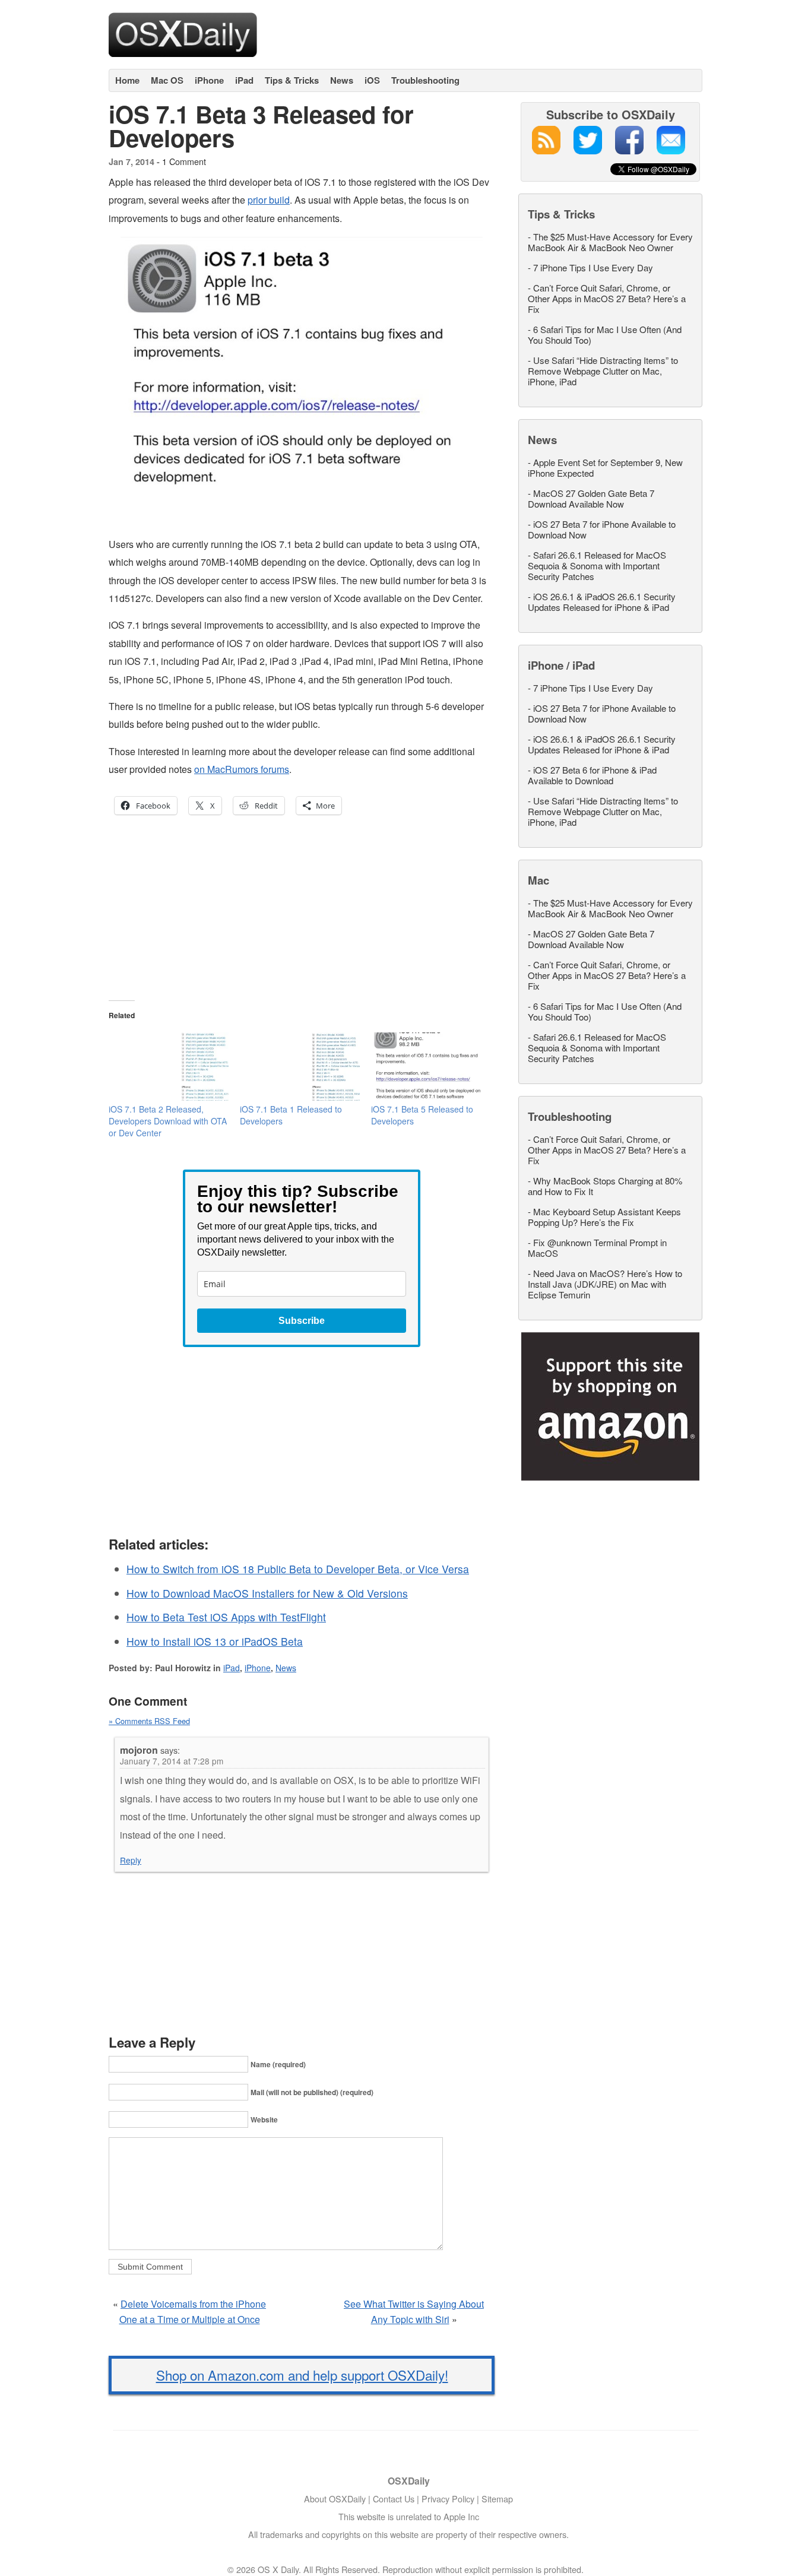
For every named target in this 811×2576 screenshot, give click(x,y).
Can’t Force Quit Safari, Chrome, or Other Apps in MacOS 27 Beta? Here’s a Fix (607, 298)
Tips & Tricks (292, 80)
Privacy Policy (448, 2499)
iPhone (209, 80)
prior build (269, 200)
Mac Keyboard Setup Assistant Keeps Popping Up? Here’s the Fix (604, 1217)
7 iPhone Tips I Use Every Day (593, 267)
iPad (244, 80)
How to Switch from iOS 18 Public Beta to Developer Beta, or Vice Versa (298, 1569)
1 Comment (184, 161)
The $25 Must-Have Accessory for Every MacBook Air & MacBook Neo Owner (610, 242)
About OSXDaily (335, 2499)
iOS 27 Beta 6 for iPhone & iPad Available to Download (592, 775)
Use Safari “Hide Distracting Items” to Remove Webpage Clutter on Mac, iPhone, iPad (603, 371)
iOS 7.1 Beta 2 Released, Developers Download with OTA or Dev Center (168, 1121)
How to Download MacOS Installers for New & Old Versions (267, 1593)
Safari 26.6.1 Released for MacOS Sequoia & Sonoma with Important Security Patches (597, 565)
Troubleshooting (425, 80)
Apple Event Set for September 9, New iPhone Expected (605, 468)
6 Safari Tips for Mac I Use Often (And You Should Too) (605, 335)
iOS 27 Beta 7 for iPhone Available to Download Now (602, 529)
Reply (131, 1860)
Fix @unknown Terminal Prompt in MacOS (597, 1248)
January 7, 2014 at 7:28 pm (172, 1761)
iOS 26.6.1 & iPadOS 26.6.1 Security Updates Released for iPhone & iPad (602, 602)
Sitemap (497, 2499)
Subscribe (302, 1321)
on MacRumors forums (242, 769)
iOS (372, 80)
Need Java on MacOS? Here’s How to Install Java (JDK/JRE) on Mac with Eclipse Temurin (605, 1284)
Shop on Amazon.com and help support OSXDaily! (302, 2375)
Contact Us (394, 2499)
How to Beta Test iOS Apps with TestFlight (226, 1617)
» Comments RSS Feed (149, 1721)
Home (127, 80)
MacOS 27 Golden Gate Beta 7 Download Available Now (591, 498)
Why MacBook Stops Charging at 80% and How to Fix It (605, 1186)
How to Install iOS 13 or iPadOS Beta (215, 1641)
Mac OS (167, 80)
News (342, 80)
